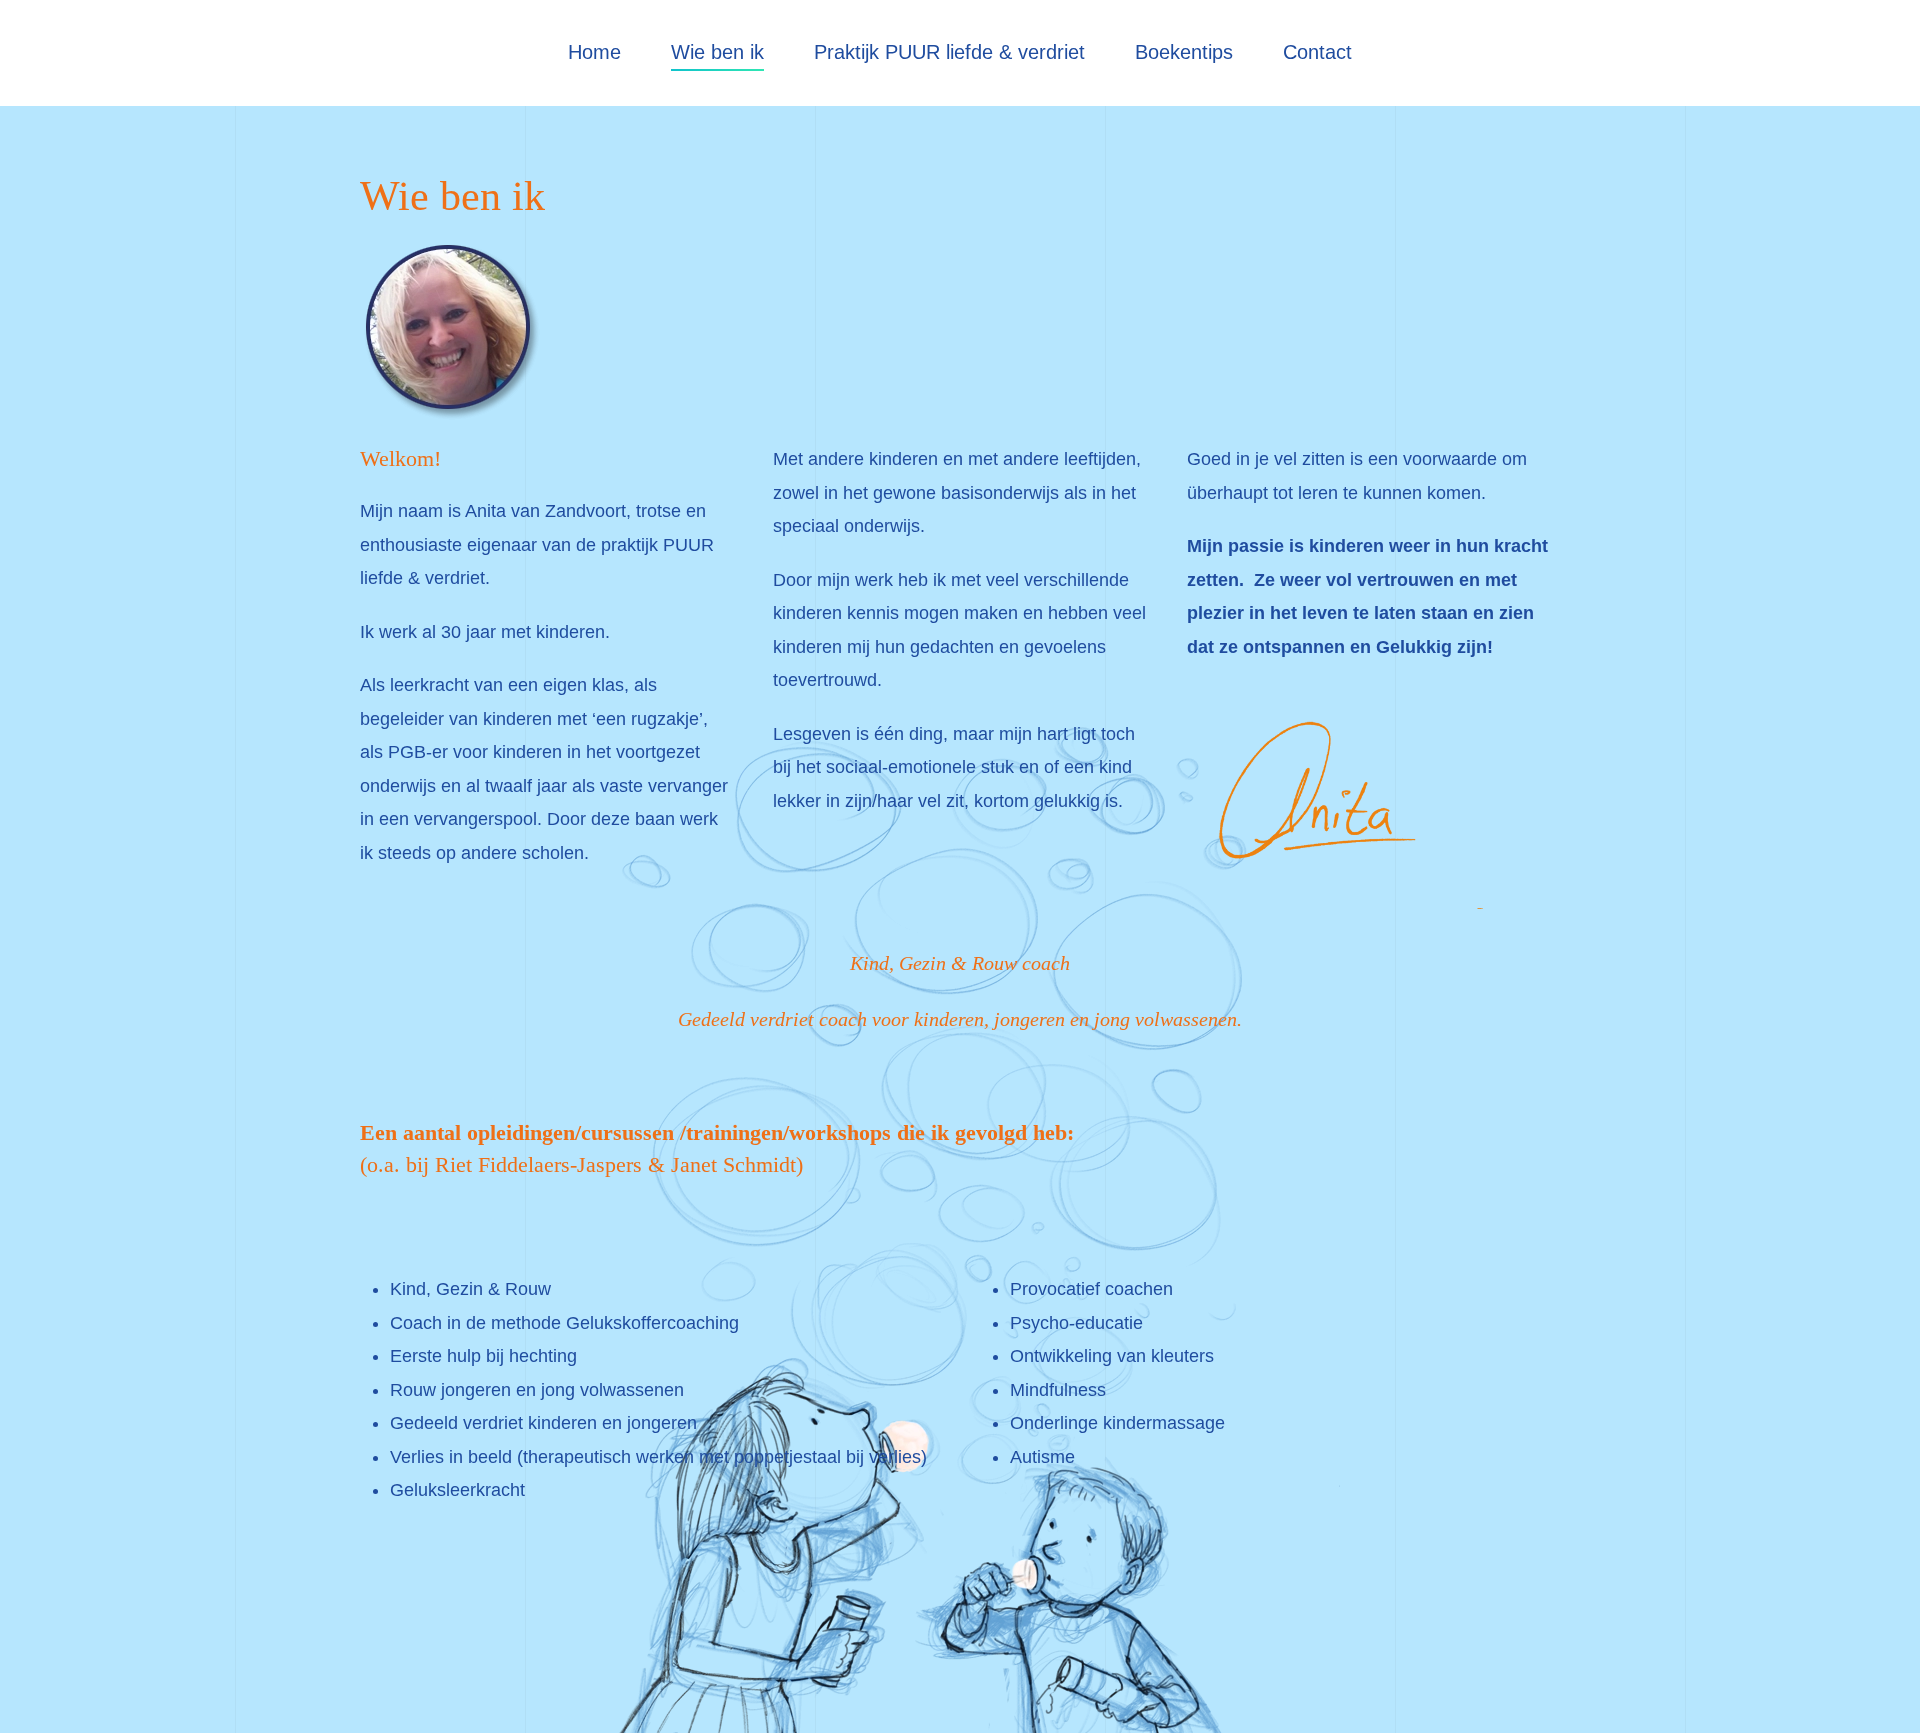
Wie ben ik (717, 52)
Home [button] (594, 52)
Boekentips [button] (1184, 52)
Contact (1317, 52)
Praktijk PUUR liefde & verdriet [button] (949, 52)
